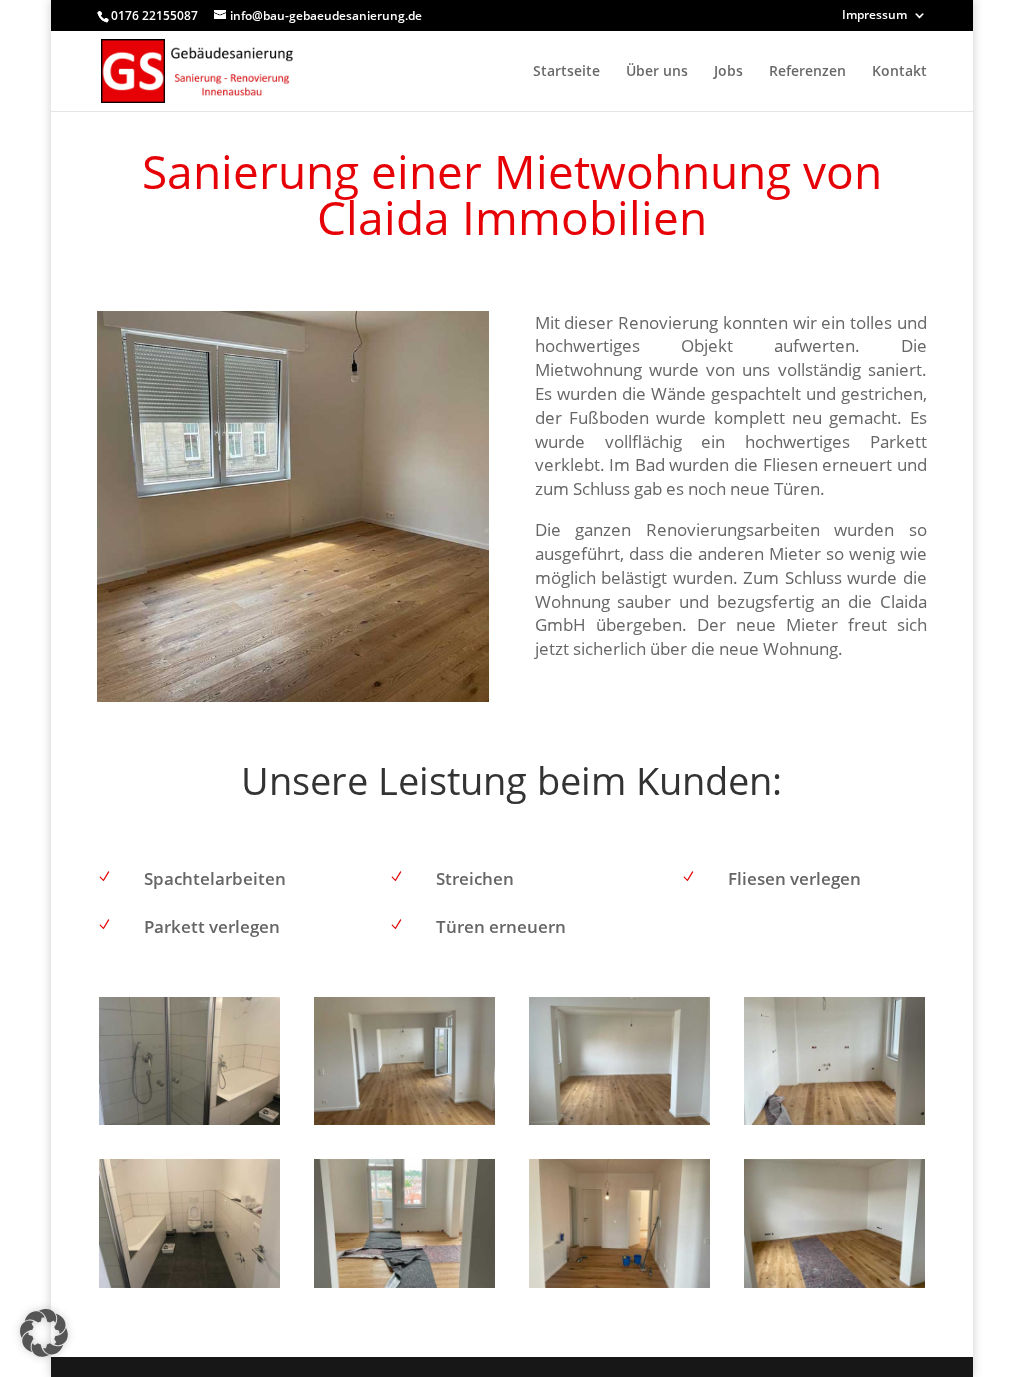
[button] (44, 1333)
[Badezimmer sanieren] (189, 1124)
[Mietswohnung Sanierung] (404, 1287)
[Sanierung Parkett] (404, 1124)
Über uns (657, 72)
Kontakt (899, 72)
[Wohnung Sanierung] (834, 1287)
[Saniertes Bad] (189, 1287)
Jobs (728, 72)
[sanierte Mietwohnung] (619, 1124)
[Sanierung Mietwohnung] (619, 1287)
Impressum (874, 16)
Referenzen (807, 72)
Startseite (566, 72)
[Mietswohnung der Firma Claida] (834, 1124)
